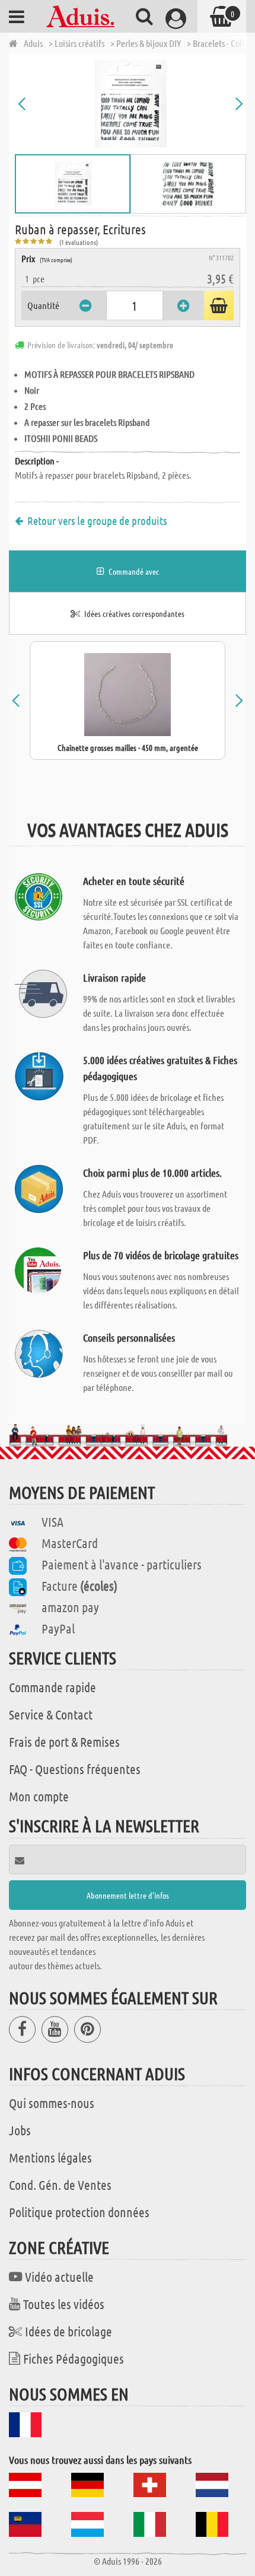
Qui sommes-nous (52, 2103)
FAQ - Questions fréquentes (75, 1769)
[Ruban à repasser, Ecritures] (130, 104)
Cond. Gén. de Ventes (60, 2185)
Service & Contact (51, 1714)
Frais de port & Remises (64, 1741)
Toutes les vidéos (64, 2304)
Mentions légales (50, 2157)
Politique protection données (79, 2212)
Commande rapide (52, 1687)
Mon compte (39, 1796)
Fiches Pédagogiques (74, 2358)
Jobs (20, 2130)
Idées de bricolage (68, 2331)
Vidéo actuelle (59, 2276)
